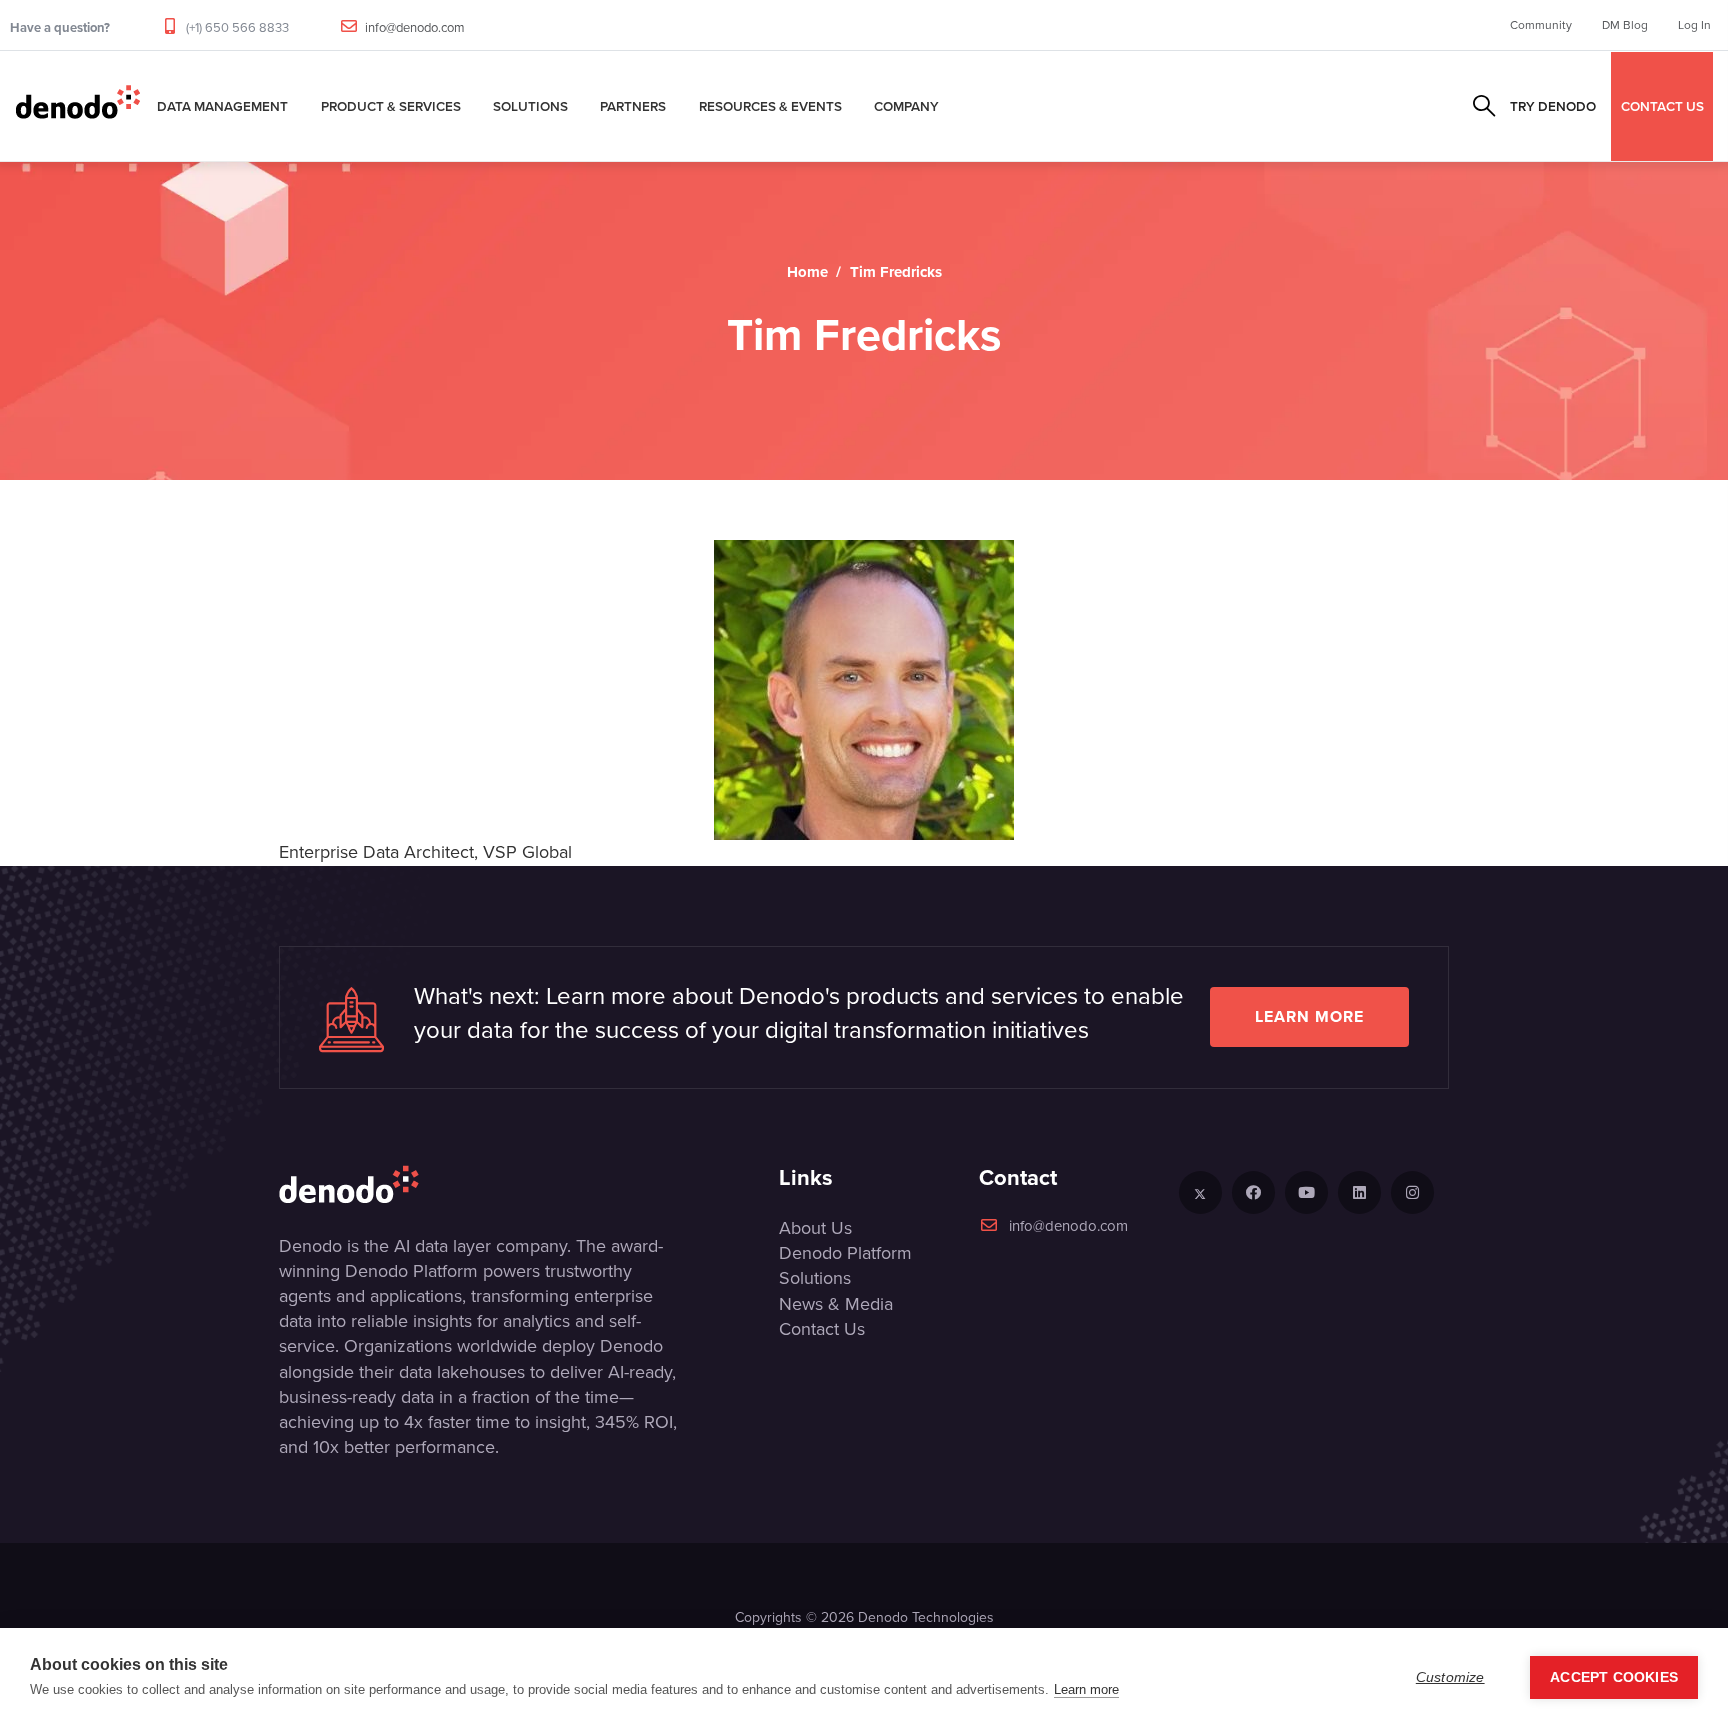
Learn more (1309, 1016)
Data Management (222, 106)
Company (906, 106)
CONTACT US (1662, 106)
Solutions (530, 106)
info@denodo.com (415, 27)
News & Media (836, 1304)
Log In (1694, 25)
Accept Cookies (1614, 1677)
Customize (1450, 1677)
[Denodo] (78, 106)
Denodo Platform (845, 1253)
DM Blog (1625, 25)
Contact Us (822, 1329)
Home (807, 272)
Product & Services (391, 106)
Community (1541, 25)
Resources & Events (770, 106)
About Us (815, 1228)
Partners (633, 106)
